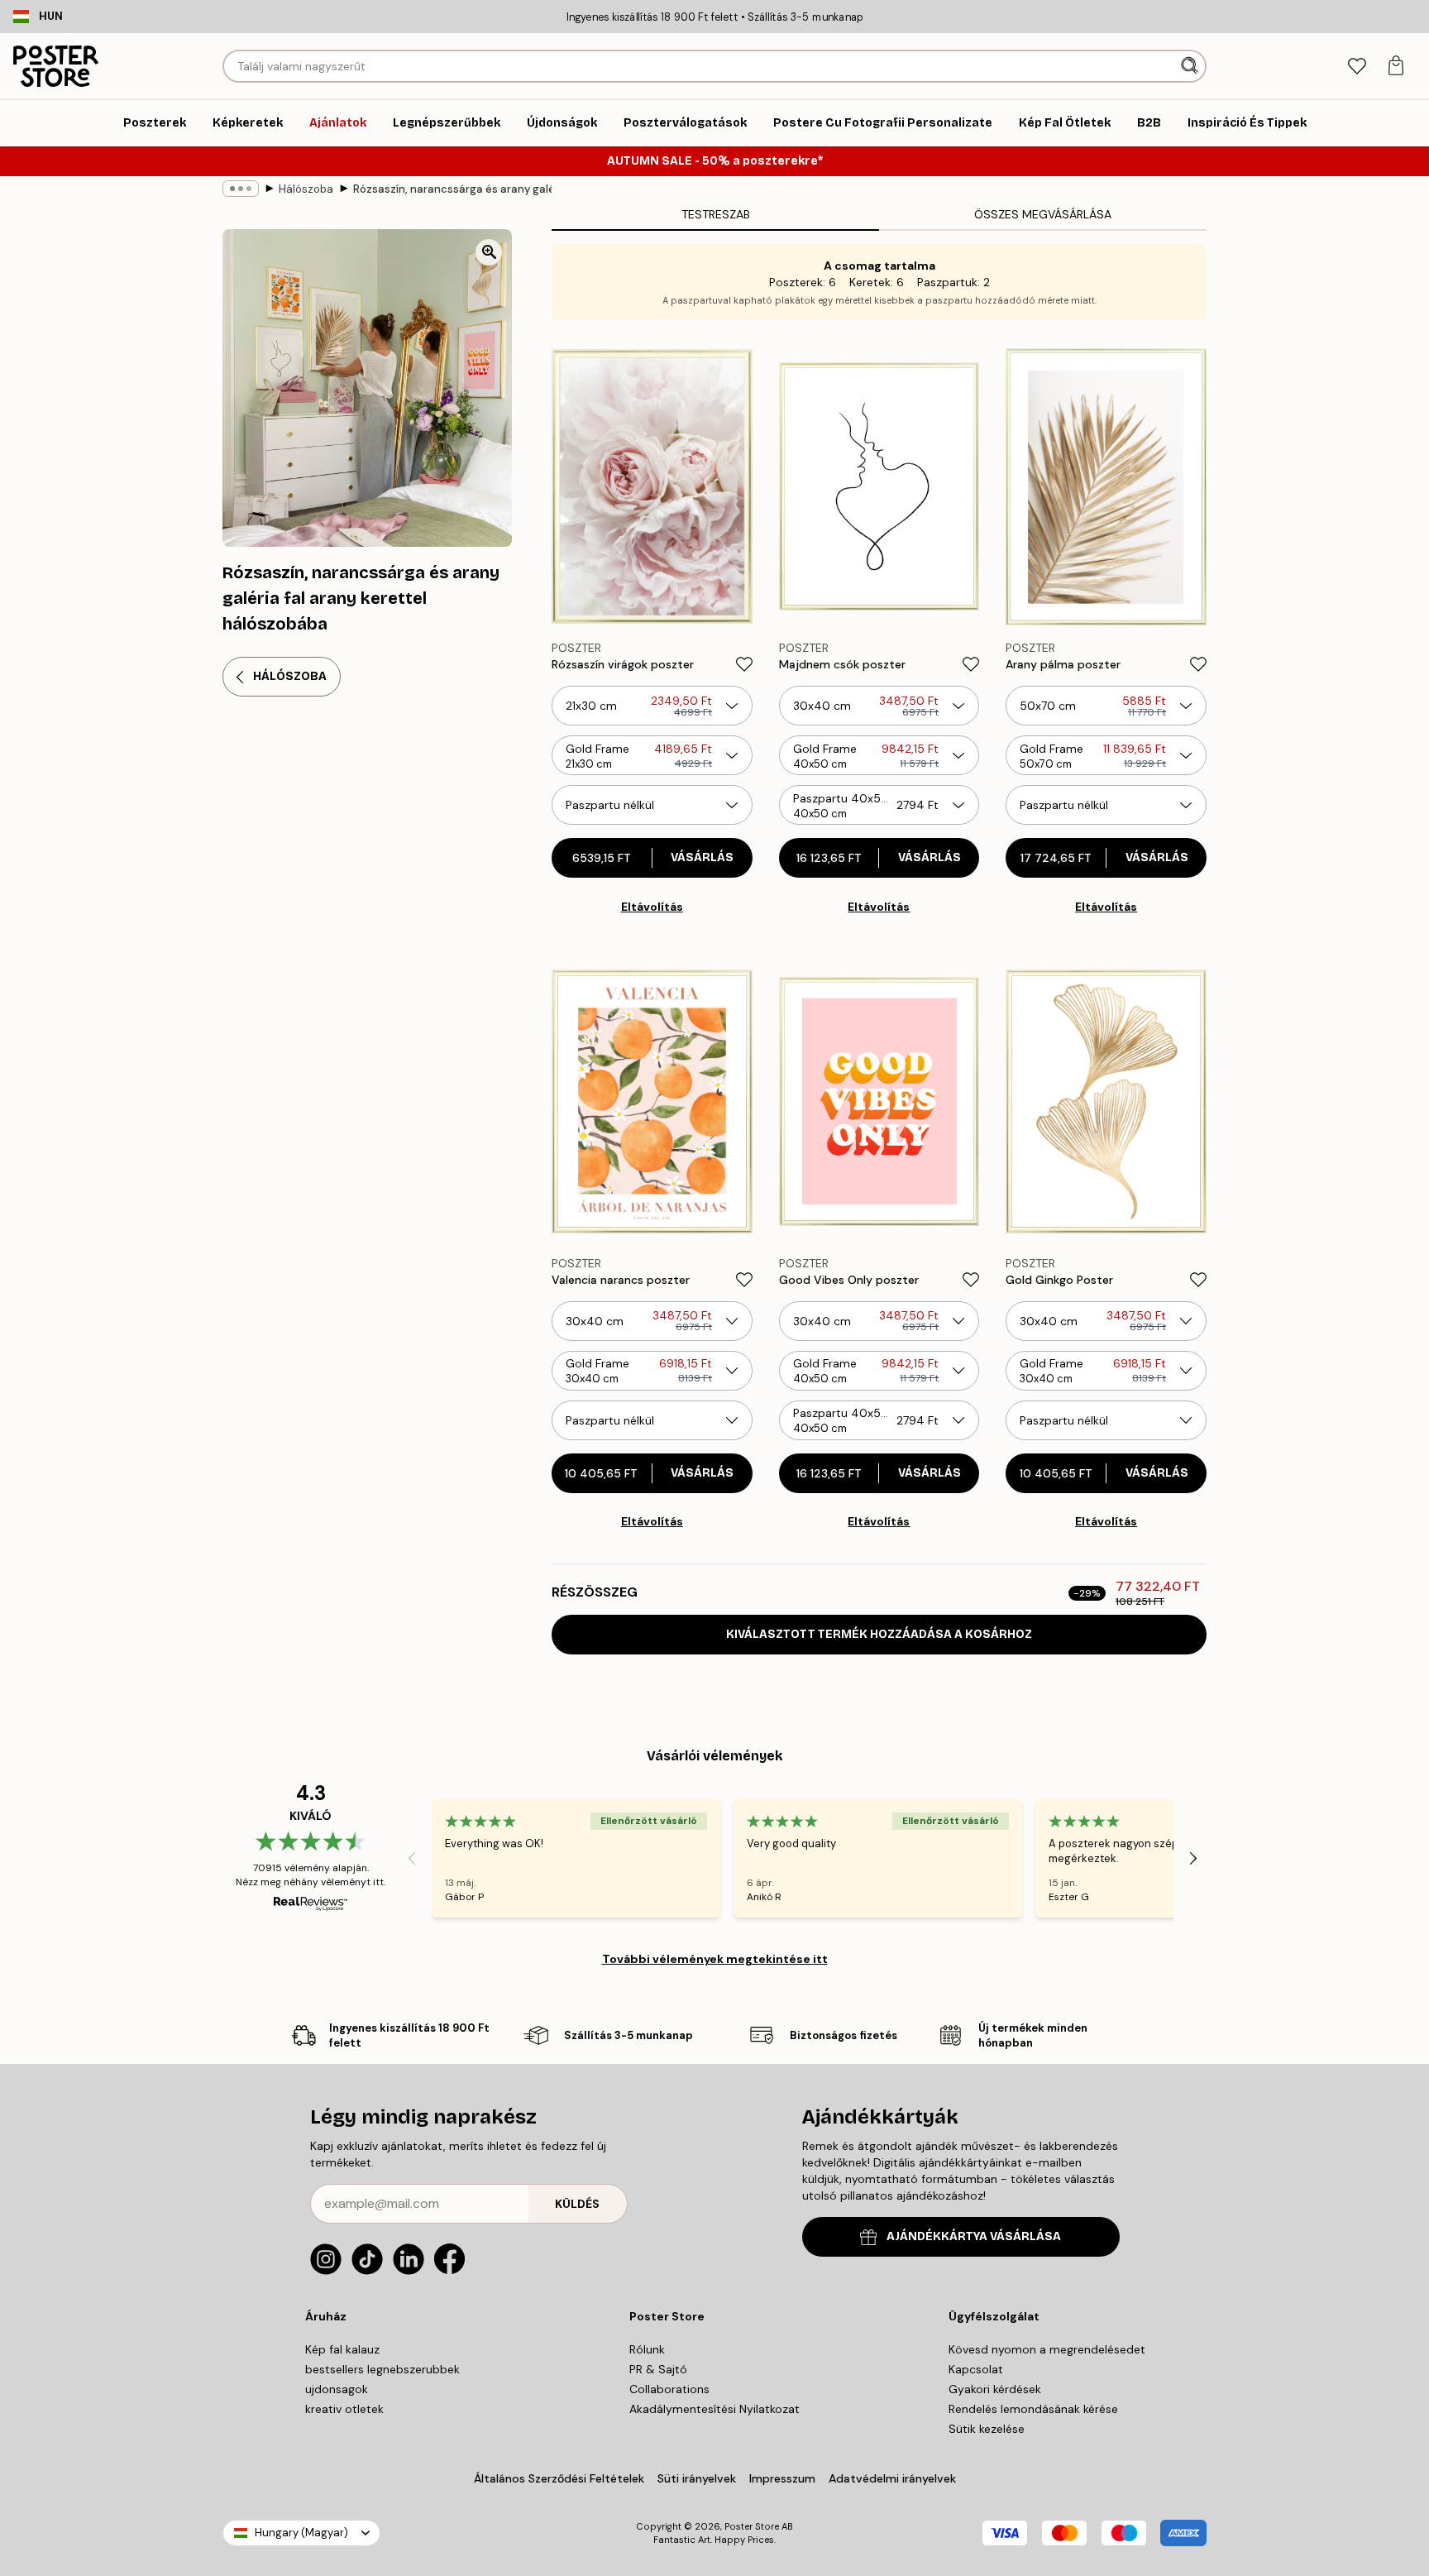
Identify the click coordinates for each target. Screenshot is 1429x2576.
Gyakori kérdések (995, 2389)
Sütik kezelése (987, 2429)
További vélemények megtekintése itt (715, 1959)
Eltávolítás (652, 907)
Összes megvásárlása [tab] (1043, 214)
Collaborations (669, 2389)
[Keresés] (1191, 66)
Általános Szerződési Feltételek (559, 2478)
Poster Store (752, 2526)
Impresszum (782, 2478)
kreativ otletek (344, 2409)
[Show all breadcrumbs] (241, 189)
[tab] (1357, 67)
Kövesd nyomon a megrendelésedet (1047, 2349)
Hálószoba (306, 189)
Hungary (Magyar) (301, 2533)
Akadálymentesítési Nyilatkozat (714, 2409)
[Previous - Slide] (412, 1859)
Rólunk (647, 2349)
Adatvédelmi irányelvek (892, 2478)
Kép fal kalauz (342, 2349)
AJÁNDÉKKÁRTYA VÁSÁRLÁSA (974, 2236)
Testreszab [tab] (716, 214)
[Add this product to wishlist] (744, 664)
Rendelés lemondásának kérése (1033, 2409)
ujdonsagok (337, 2389)
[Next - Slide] (1193, 1859)
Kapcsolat (976, 2369)
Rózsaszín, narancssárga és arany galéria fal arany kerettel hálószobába (452, 189)
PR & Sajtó (658, 2369)
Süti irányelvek (697, 2478)
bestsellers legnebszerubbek (382, 2369)
